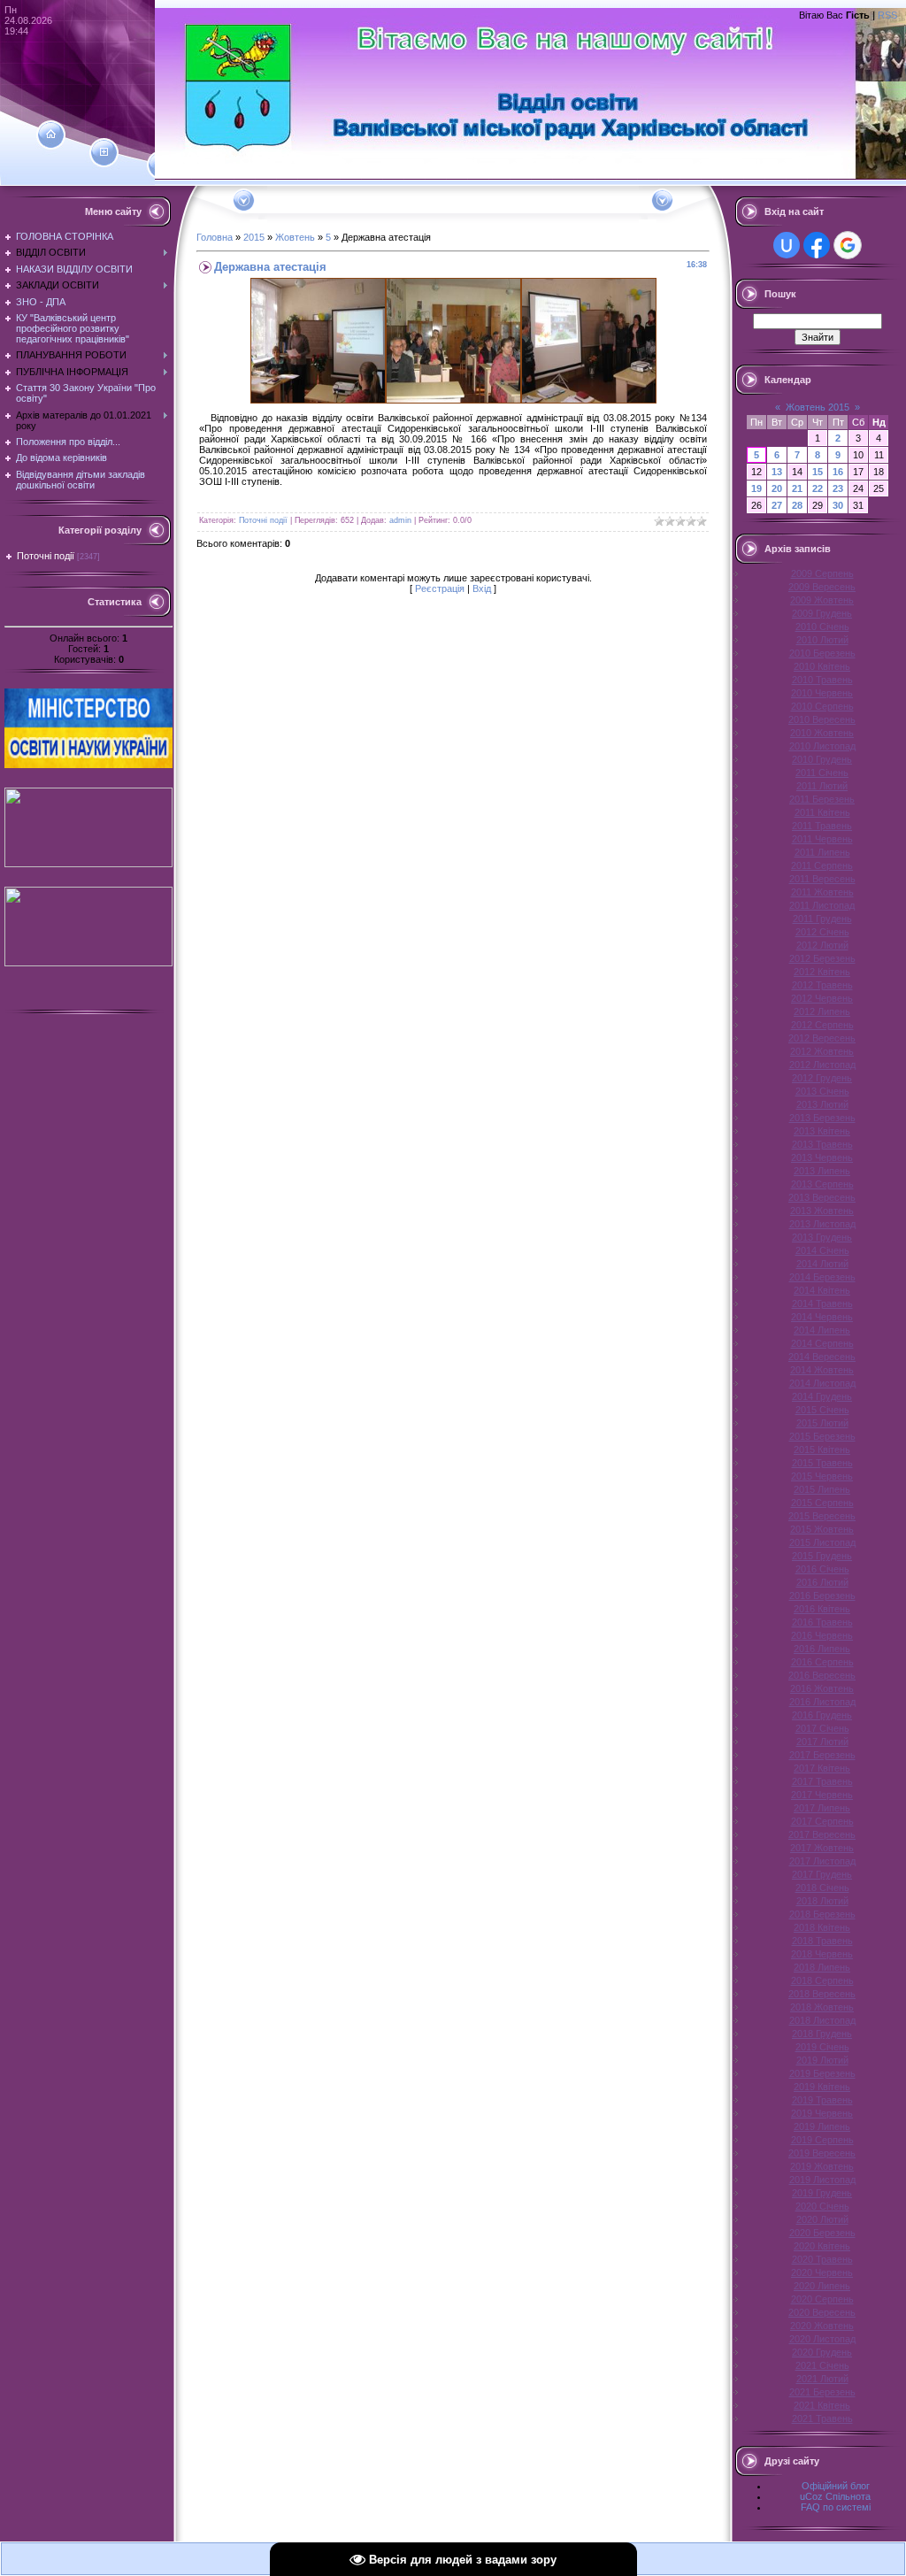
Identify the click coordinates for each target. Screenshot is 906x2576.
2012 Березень (822, 958)
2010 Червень (822, 693)
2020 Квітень (822, 2246)
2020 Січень (822, 2206)
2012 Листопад (822, 1065)
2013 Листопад (822, 1224)
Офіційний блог (836, 2486)
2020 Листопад (822, 2339)
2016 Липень (822, 1649)
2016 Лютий (822, 1582)
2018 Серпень (822, 1980)
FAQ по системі (836, 2507)
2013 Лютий (822, 1104)
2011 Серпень (822, 865)
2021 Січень (822, 2365)
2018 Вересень (822, 1994)
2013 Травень (822, 1144)
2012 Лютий (822, 945)
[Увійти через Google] (848, 245)
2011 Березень (822, 799)
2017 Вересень (822, 1834)
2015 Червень (822, 1476)
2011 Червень (822, 839)
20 (777, 488)
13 (777, 472)
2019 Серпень (822, 2140)
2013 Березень (822, 1118)
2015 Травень (822, 1463)
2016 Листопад (822, 1702)
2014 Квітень (822, 1290)
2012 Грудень (822, 1078)
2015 (254, 237)
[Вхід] (161, 165)
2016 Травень (822, 1622)
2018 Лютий (822, 1901)
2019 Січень (822, 2047)
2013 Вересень (822, 1197)
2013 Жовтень (822, 1211)
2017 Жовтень (822, 1848)
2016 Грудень (822, 1715)
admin (400, 520)
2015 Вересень (822, 1516)
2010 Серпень (822, 706)
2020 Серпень (822, 2299)
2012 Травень (822, 985)
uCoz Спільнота (835, 2496)
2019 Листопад (822, 2180)
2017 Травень (822, 1781)
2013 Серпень (822, 1184)
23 (838, 488)
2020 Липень (822, 2286)
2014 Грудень (822, 1396)
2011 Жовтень (822, 892)
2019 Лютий (822, 2060)
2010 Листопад (822, 746)
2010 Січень (822, 627)
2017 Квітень (822, 1768)
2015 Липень (822, 1489)
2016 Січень (822, 1569)
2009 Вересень (822, 587)
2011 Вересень (822, 879)
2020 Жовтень (822, 2326)
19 (756, 488)
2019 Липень (822, 2126)
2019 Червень (822, 2113)
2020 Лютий (822, 2219)
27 (777, 505)
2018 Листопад (822, 2020)
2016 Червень (822, 1635)
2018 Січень (822, 1888)
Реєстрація (440, 588)
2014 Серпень (822, 1343)
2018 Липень (822, 1967)
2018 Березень (822, 1914)
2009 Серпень (822, 573)
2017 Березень (822, 1755)
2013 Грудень (822, 1237)
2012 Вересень (822, 1038)
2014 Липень (822, 1330)
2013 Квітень (822, 1131)
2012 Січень (822, 932)
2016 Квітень (822, 1609)
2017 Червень (822, 1795)
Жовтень (295, 237)
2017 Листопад (822, 1861)
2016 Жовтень (822, 1688)
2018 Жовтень (822, 2007)
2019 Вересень (822, 2153)
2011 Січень (822, 773)
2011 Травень (822, 826)
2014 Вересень (822, 1357)
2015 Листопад (822, 1542)
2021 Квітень (822, 2405)
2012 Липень (822, 1011)
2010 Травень (822, 680)
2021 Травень (822, 2418)
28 (797, 505)
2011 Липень (822, 852)
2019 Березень (822, 2073)
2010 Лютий (822, 640)
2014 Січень (822, 1250)
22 (818, 488)
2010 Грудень (822, 759)
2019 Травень (822, 2100)
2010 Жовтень (822, 733)
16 (838, 472)
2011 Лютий (822, 786)
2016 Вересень (822, 1675)
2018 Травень (822, 1941)
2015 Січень (822, 1410)
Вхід (482, 588)
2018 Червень (822, 1954)
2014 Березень (822, 1277)
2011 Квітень (822, 812)
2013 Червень (822, 1157)
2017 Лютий (822, 1742)
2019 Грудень (822, 2193)
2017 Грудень (822, 1874)
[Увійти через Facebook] (817, 245)
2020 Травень (822, 2259)
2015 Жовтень (822, 1529)
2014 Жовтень (822, 1370)
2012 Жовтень (822, 1051)
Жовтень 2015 (818, 407)
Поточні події (46, 556)
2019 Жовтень (822, 2166)
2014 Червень (822, 1317)
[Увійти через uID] (787, 245)
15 (818, 472)
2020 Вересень (822, 2312)
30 (838, 505)
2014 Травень (822, 1303)
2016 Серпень (822, 1662)
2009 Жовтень (822, 600)
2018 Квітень (822, 1927)
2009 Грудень (822, 613)
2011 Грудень (822, 919)
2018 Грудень (822, 2034)
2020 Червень (822, 2272)
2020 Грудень (822, 2352)
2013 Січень (822, 1091)
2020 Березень (822, 2233)
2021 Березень (822, 2392)
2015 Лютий (822, 1423)
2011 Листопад (822, 905)
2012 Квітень (822, 972)
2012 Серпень (822, 1025)
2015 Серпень (822, 1503)
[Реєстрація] (104, 152)
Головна (215, 237)
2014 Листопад (822, 1383)
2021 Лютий (822, 2379)
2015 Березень (822, 1436)
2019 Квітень (822, 2087)
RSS (887, 15)
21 (797, 488)
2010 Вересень (822, 719)
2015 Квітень (822, 1449)
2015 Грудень (822, 1556)
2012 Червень (822, 998)
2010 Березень (822, 653)
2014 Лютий (822, 1264)
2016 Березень (822, 1596)
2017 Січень (822, 1728)
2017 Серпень (822, 1821)
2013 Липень (822, 1171)
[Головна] (51, 135)
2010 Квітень (822, 666)
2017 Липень (822, 1808)
